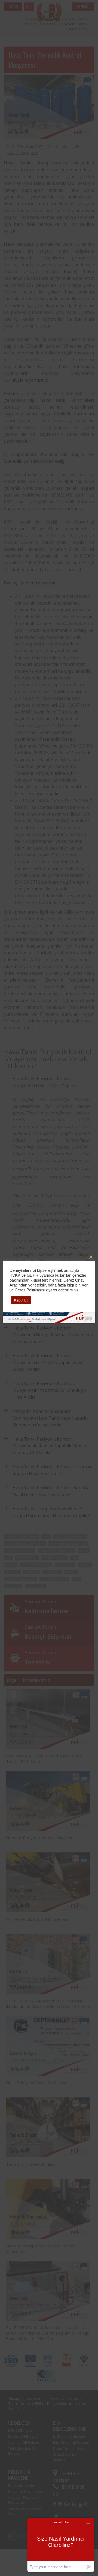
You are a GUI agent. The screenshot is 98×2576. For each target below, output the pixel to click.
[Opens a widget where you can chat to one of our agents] (61, 2545)
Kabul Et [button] (21, 1300)
